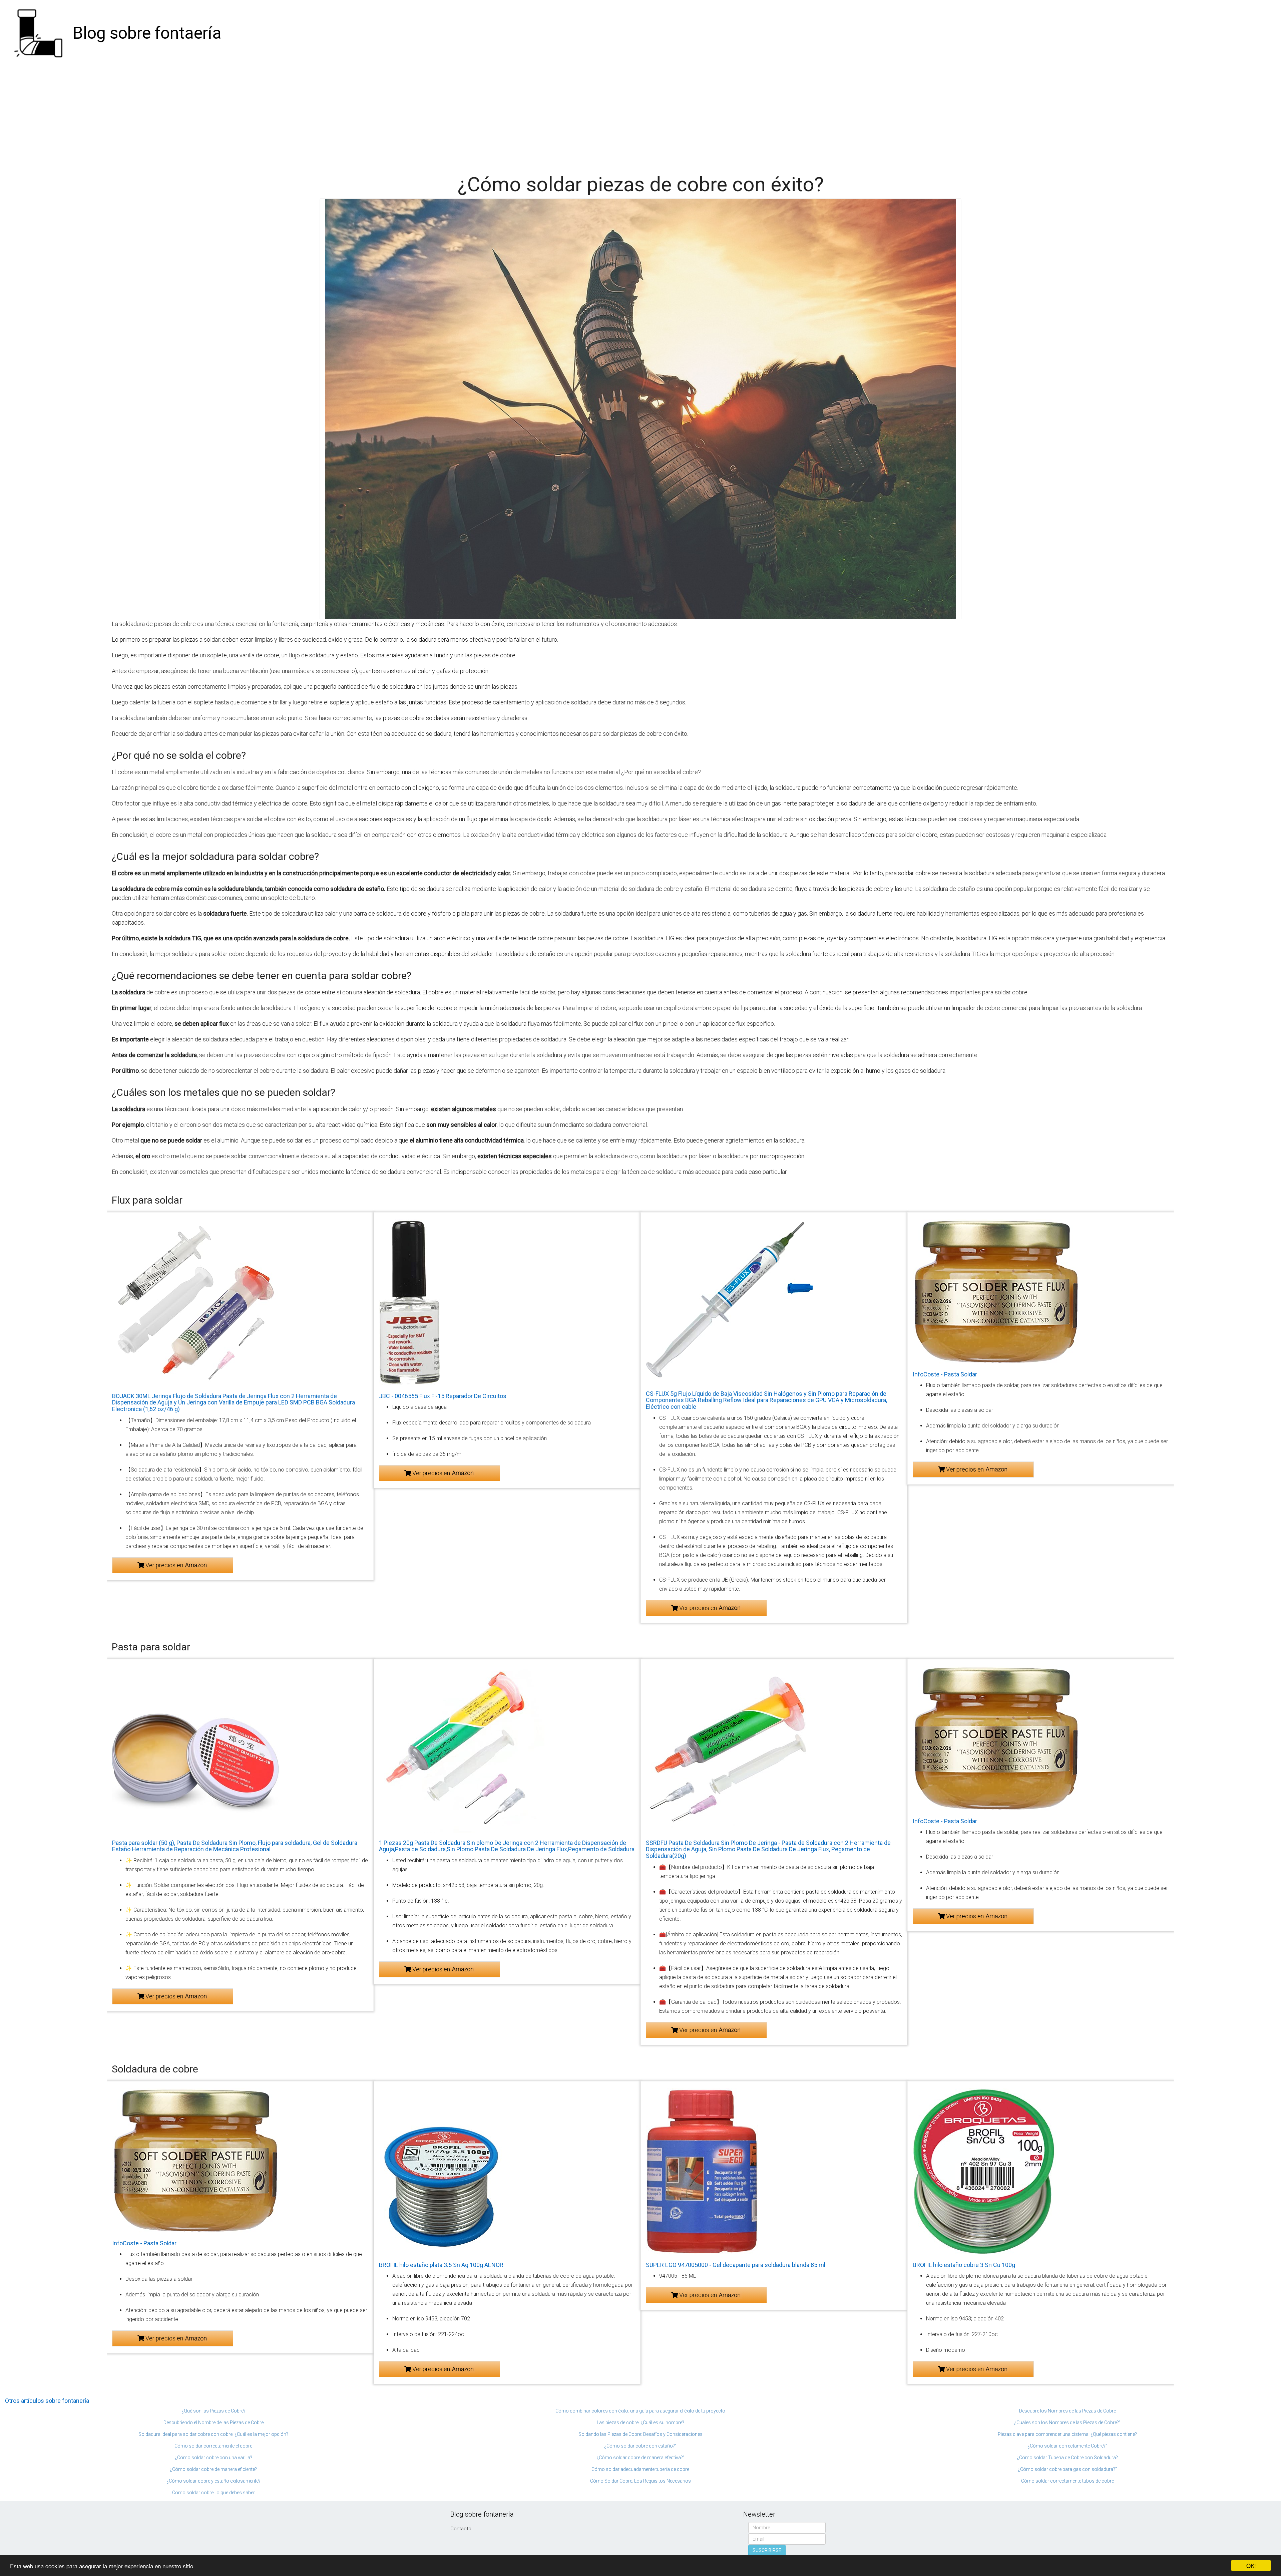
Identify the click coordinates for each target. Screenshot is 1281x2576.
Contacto (461, 2529)
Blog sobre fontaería (147, 33)
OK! (1251, 2565)
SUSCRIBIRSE (767, 2550)
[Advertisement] (640, 117)
